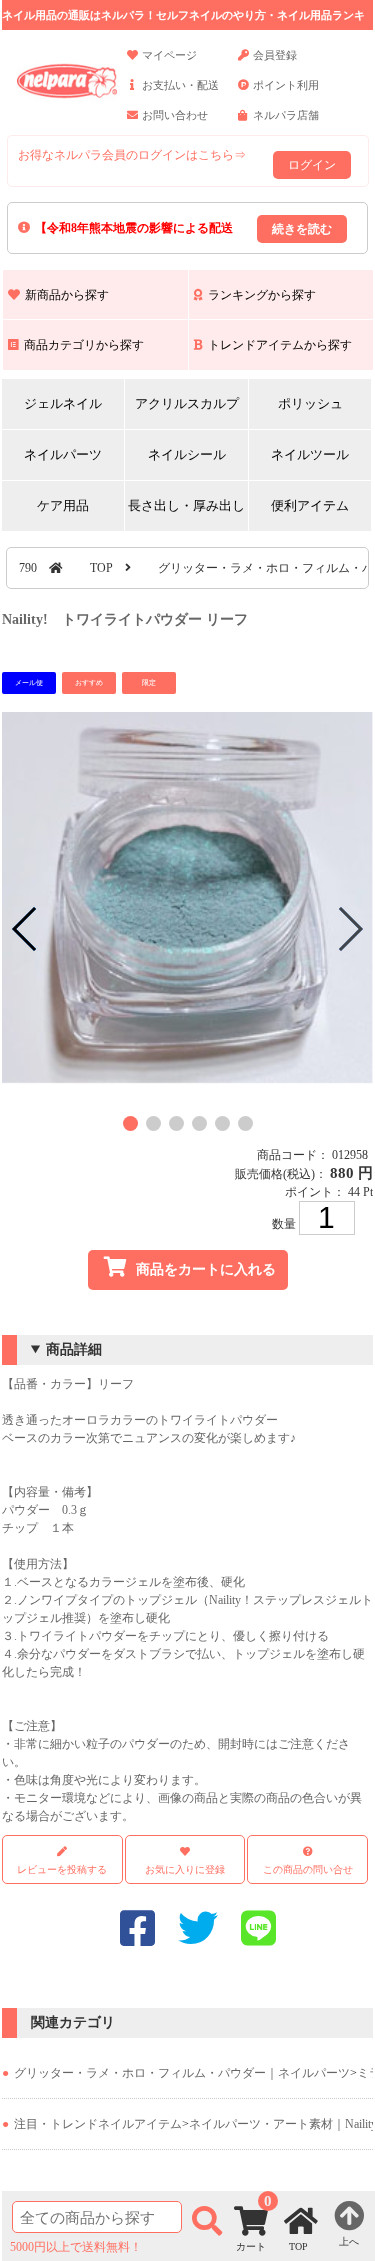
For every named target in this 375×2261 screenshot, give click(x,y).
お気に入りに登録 (185, 1869)
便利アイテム (310, 505)
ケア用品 (63, 505)
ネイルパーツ (63, 454)
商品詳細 (74, 1349)
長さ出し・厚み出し (186, 505)
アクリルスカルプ (187, 403)
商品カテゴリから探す (84, 345)
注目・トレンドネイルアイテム (98, 2124)
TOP (101, 568)
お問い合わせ (175, 115)
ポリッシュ (310, 403)
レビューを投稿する (62, 1869)
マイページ (169, 55)
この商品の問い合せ (308, 1869)
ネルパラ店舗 (286, 115)
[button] (130, 1123)
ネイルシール (187, 454)
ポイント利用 (286, 85)
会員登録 (275, 55)
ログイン (312, 165)
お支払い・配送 (180, 85)
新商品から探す (67, 295)
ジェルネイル (63, 403)
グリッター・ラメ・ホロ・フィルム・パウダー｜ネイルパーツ (182, 2073)
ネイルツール (310, 454)
